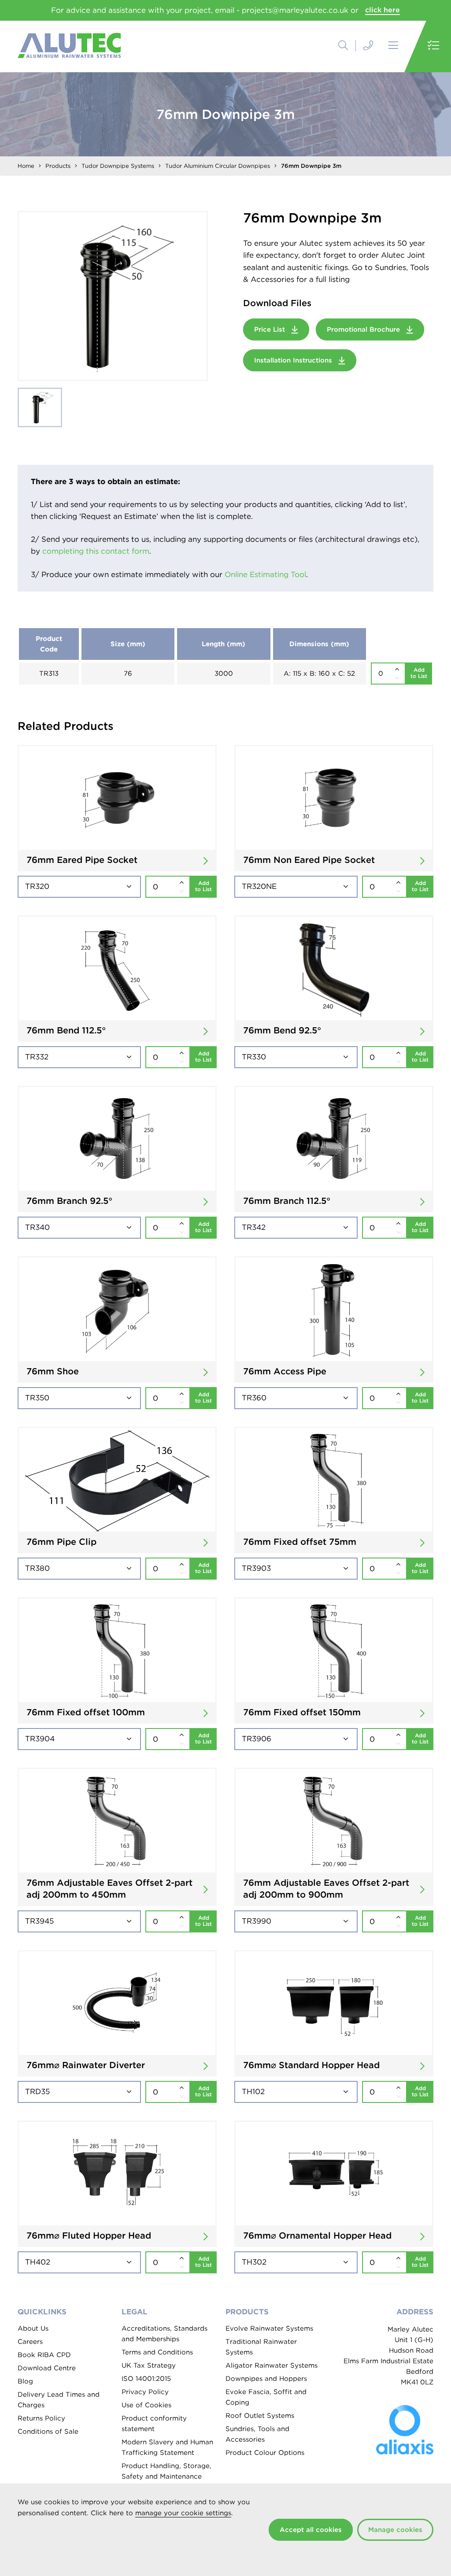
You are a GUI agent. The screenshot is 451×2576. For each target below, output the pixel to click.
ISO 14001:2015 (146, 2379)
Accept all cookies (311, 2530)
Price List (271, 329)
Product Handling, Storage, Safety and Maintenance (166, 2471)
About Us (33, 2328)
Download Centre (47, 2368)
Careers (30, 2342)
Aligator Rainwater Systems (272, 2365)
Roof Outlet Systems (260, 2416)
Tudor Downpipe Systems (118, 166)
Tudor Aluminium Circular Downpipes (218, 166)
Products (58, 166)
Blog (25, 2381)
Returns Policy (41, 2418)
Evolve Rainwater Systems (269, 2328)
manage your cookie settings (183, 2513)
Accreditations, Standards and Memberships (165, 2334)
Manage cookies (395, 2530)
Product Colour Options (265, 2453)
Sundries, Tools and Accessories (257, 2434)
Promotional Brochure (364, 329)
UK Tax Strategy (149, 2365)
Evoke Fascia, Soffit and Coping (266, 2397)
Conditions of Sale (48, 2432)
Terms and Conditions (157, 2352)
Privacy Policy (145, 2392)
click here (383, 10)
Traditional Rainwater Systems (261, 2347)
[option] (113, 296)
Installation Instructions (294, 360)
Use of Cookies (146, 2405)
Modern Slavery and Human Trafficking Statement (167, 2447)
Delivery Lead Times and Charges (59, 2400)
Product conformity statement (154, 2424)
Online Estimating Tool (265, 574)
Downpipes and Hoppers (266, 2379)
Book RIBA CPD (44, 2355)
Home (26, 166)
